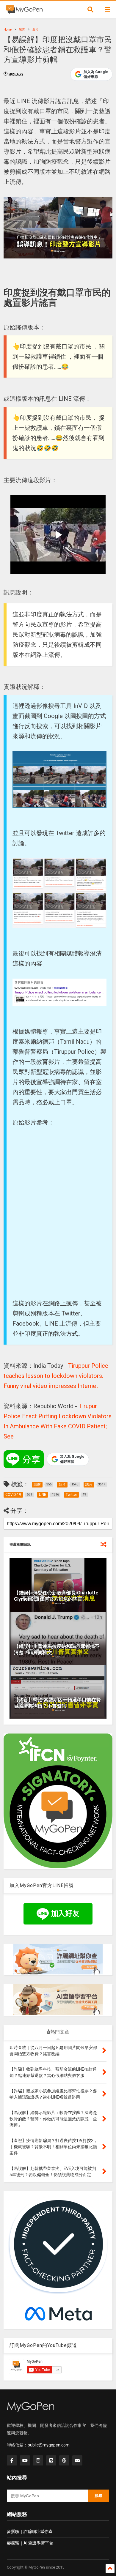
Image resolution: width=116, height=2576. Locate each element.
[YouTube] (25, 2460)
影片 (35, 30)
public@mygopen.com (49, 2445)
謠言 (22, 30)
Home (8, 30)
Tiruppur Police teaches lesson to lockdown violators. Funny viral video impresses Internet (56, 1376)
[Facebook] (12, 2460)
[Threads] (64, 2460)
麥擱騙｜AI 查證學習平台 (30, 2543)
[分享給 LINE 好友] (24, 1459)
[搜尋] (90, 10)
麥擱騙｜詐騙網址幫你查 (30, 2531)
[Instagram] (38, 2460)
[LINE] (51, 2460)
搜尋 (98, 2496)
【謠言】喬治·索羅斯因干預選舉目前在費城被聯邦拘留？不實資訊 (57, 1703)
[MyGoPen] (24, 11)
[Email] (77, 2460)
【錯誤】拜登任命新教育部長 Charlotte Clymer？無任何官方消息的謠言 (56, 1596)
